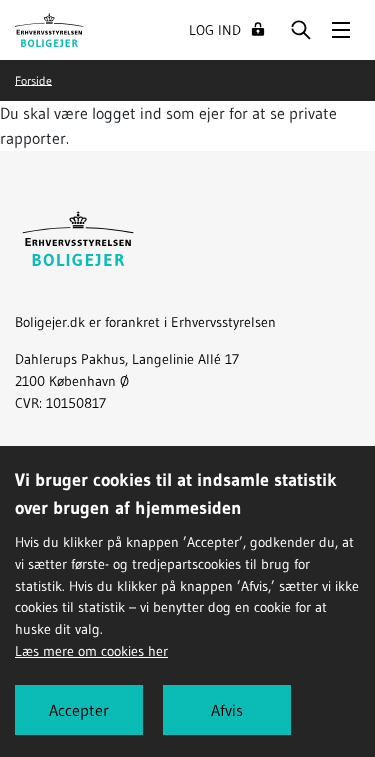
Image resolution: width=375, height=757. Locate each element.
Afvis (227, 710)
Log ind (215, 30)
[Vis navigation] (341, 30)
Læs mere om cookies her (91, 651)
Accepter (79, 710)
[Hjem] (49, 28)
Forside (33, 79)
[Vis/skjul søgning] (301, 30)
